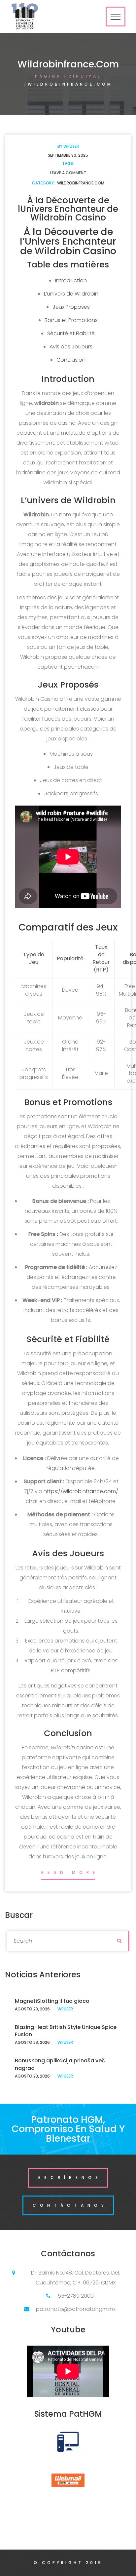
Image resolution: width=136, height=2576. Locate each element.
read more (70, 1872)
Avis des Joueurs (71, 347)
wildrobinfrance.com (81, 183)
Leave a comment (68, 173)
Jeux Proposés (71, 307)
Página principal (68, 76)
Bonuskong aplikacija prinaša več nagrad (60, 2064)
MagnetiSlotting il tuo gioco (52, 2001)
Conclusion (71, 360)
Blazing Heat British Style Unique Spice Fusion (66, 2031)
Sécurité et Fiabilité (71, 333)
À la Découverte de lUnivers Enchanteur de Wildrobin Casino (68, 209)
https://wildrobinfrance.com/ (81, 1491)
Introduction (71, 280)
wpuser (71, 146)
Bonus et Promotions (71, 320)
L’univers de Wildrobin (71, 294)
